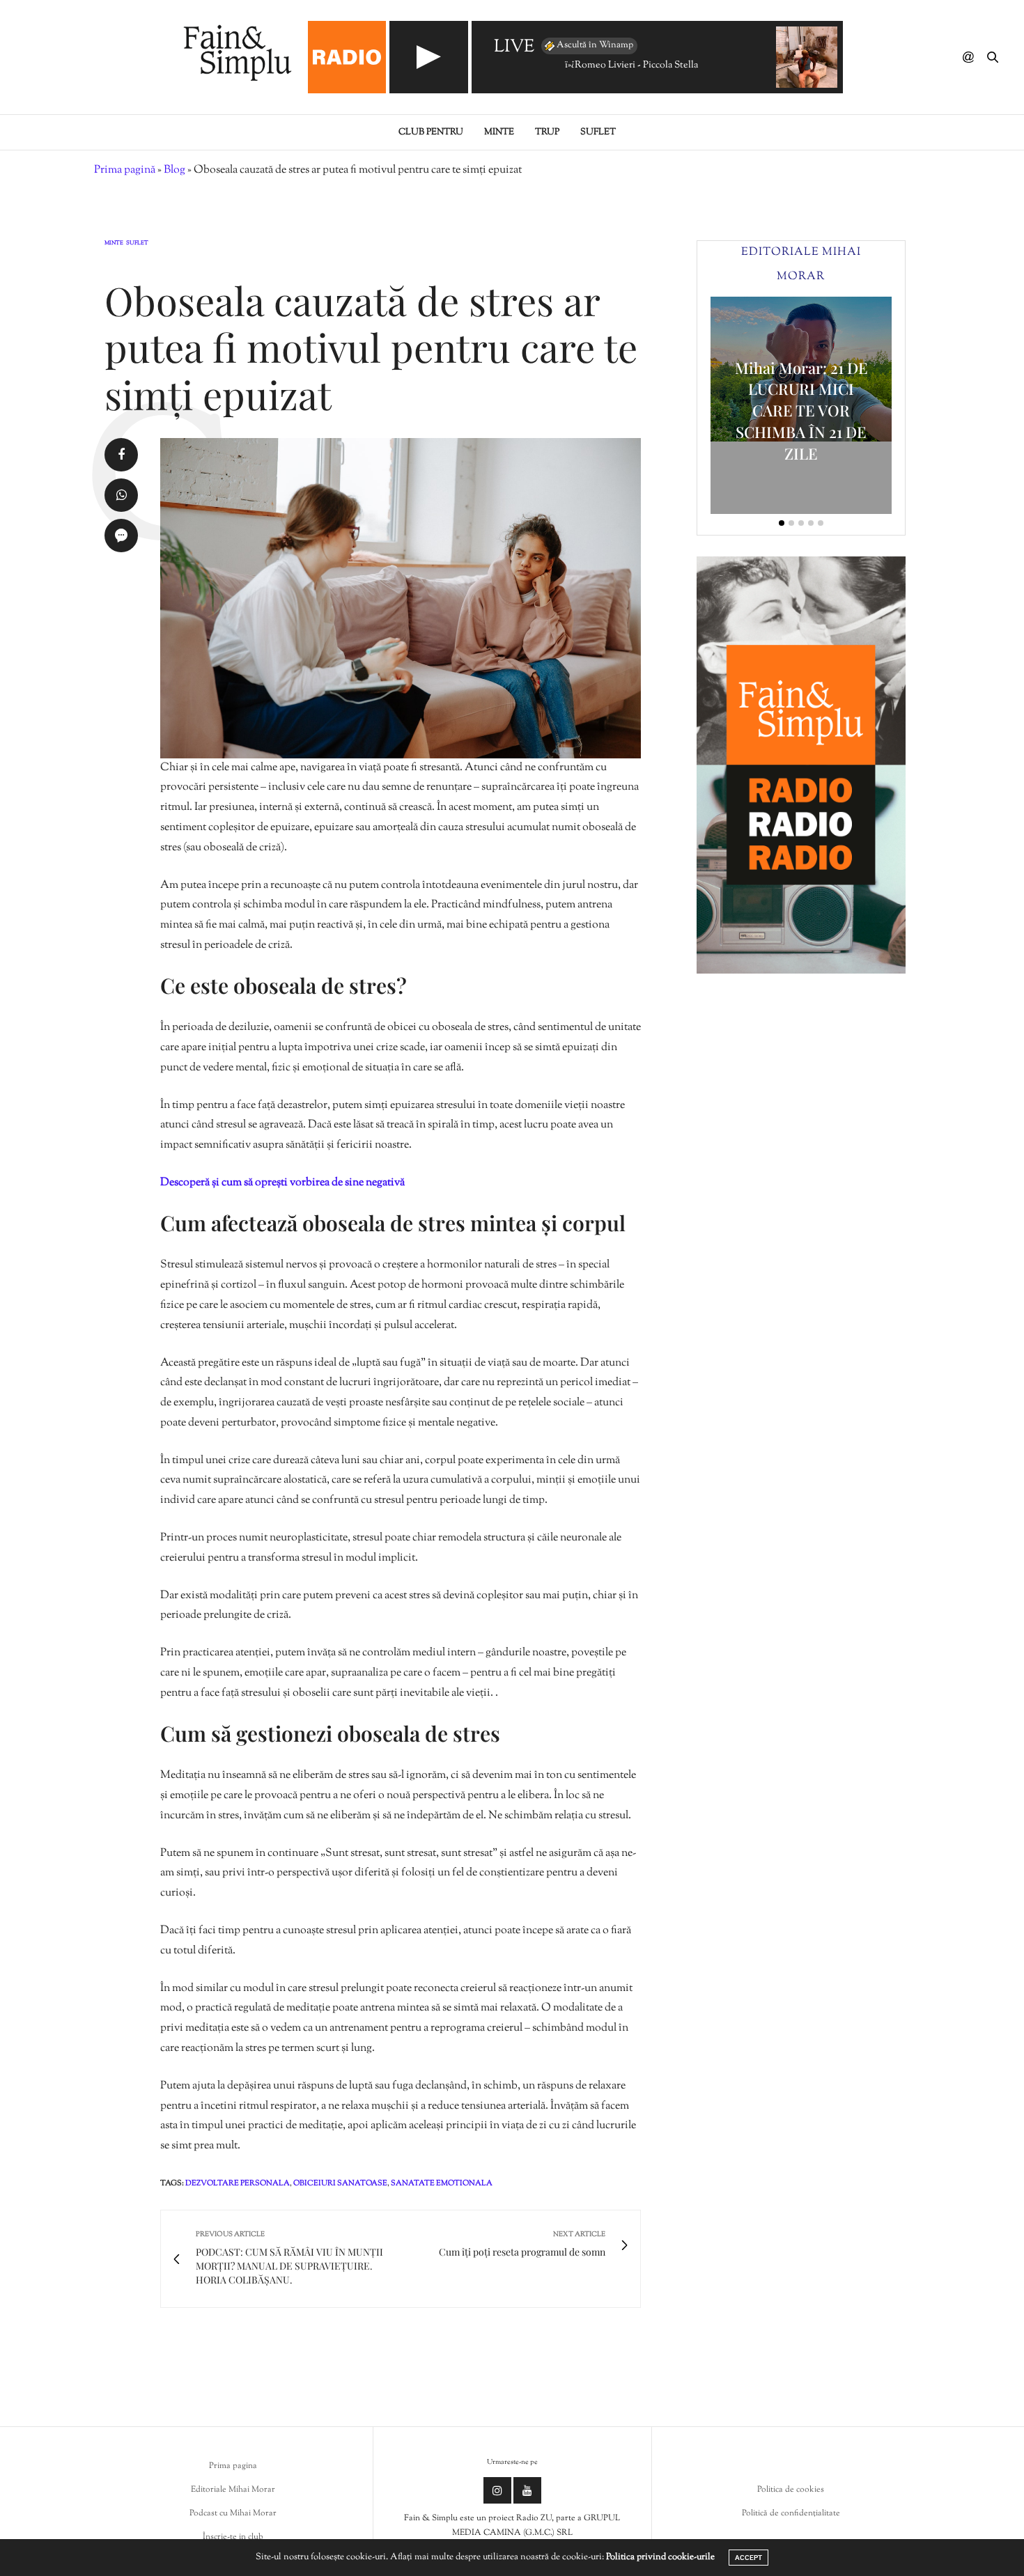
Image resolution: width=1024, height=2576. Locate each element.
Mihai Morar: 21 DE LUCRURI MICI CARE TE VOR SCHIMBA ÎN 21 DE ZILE (801, 411)
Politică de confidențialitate (791, 2513)
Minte (499, 132)
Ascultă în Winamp (595, 45)
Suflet (598, 132)
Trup (547, 132)
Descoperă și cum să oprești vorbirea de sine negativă (282, 1183)
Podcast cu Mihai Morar (233, 2513)
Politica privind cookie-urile (660, 2557)
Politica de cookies (791, 2490)
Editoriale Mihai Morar (233, 2490)
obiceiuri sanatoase (340, 2183)
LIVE (514, 48)
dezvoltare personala (238, 2183)
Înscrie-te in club (233, 2537)
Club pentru (431, 132)
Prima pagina (233, 2466)
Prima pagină (125, 170)
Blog (174, 170)
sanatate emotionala (442, 2183)
